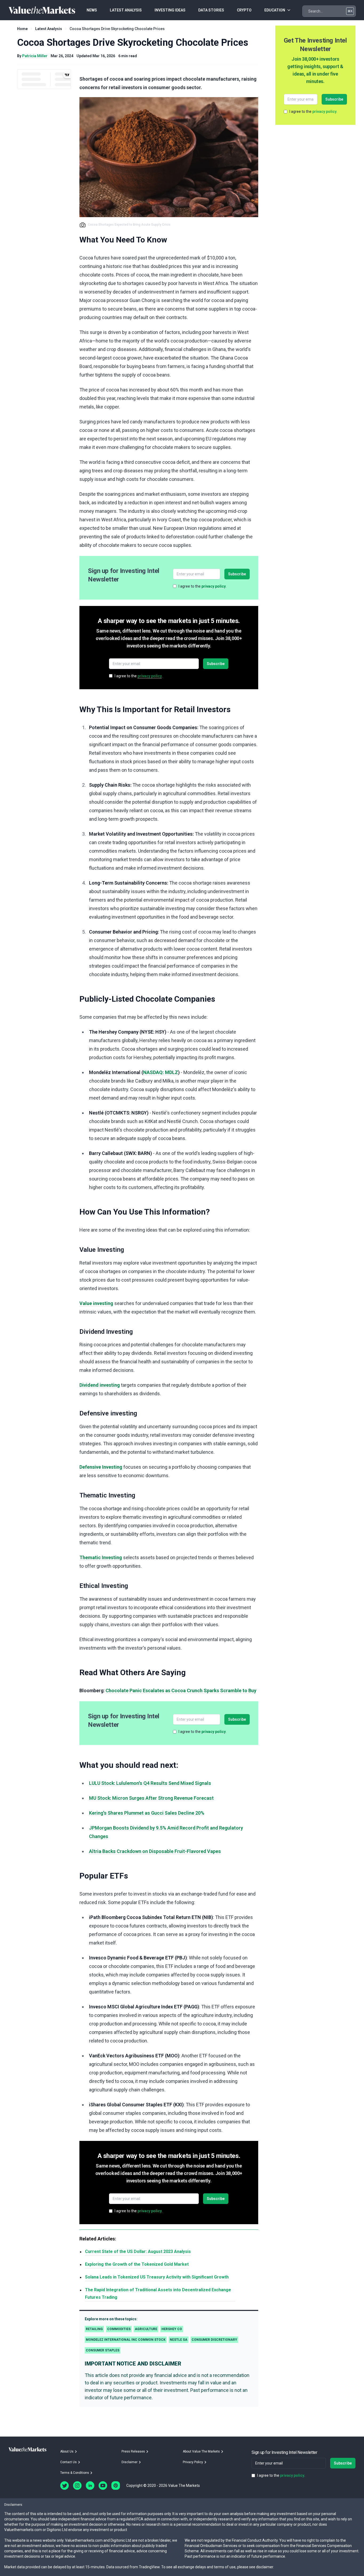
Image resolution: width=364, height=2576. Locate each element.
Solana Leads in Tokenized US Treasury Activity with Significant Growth (157, 2277)
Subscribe (237, 574)
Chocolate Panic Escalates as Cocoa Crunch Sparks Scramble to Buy (181, 1690)
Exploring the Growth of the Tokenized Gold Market (137, 2264)
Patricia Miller (35, 56)
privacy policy (214, 586)
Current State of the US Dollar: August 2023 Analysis (138, 2251)
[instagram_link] (77, 2486)
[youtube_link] (103, 2486)
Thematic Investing (101, 1557)
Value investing (96, 1303)
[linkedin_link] (90, 2486)
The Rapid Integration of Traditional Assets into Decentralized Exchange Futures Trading (158, 2294)
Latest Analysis (49, 29)
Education (275, 10)
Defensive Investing (101, 1467)
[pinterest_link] (116, 2486)
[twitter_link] (64, 2486)
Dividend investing (100, 1385)
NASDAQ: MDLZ (161, 1072)
